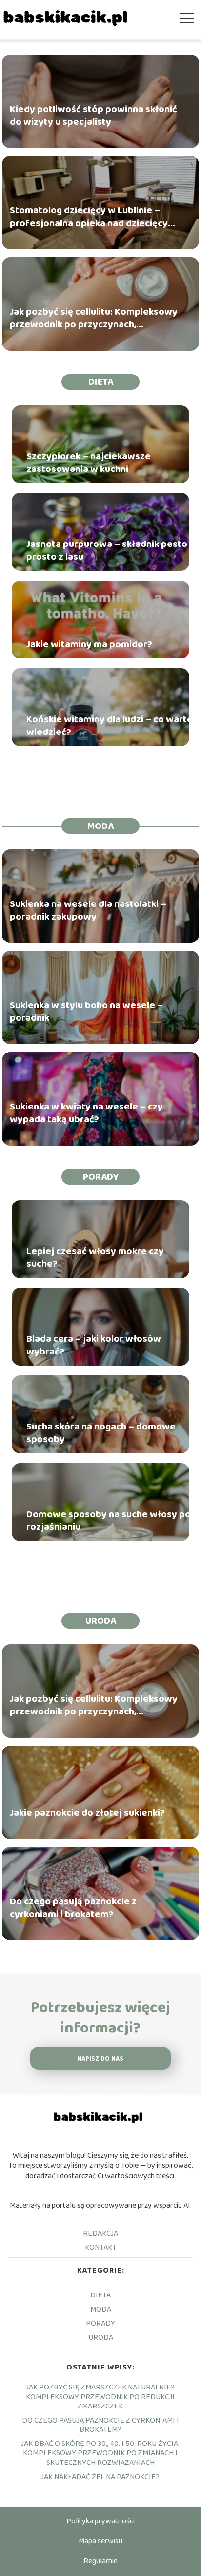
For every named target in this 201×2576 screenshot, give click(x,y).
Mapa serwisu (100, 2541)
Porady (101, 1177)
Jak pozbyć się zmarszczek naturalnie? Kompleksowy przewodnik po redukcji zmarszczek (100, 2397)
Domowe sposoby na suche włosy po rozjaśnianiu (109, 1521)
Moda (100, 826)
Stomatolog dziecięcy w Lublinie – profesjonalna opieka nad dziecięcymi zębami (94, 217)
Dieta (101, 382)
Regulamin (100, 2561)
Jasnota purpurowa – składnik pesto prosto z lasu (107, 550)
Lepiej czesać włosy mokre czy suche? (95, 1258)
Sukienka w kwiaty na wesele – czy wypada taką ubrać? (86, 1113)
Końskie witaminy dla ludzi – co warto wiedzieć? (110, 726)
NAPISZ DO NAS (100, 2059)
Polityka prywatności (100, 2521)
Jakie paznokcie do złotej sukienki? (87, 1813)
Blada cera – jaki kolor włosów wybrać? (94, 1345)
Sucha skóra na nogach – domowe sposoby (101, 1433)
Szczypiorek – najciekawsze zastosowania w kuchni (89, 463)
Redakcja (100, 2233)
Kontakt (101, 2247)
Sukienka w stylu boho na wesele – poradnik (86, 1012)
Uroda (101, 1621)
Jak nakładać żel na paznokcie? (100, 2477)
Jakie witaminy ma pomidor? (89, 644)
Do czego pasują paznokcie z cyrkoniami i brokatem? (73, 1908)
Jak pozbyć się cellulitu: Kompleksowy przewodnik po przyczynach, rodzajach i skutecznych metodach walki (94, 319)
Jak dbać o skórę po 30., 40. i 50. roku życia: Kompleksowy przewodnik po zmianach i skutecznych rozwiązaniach (100, 2453)
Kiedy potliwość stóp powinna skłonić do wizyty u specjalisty (93, 116)
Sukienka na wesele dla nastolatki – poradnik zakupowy (88, 911)
